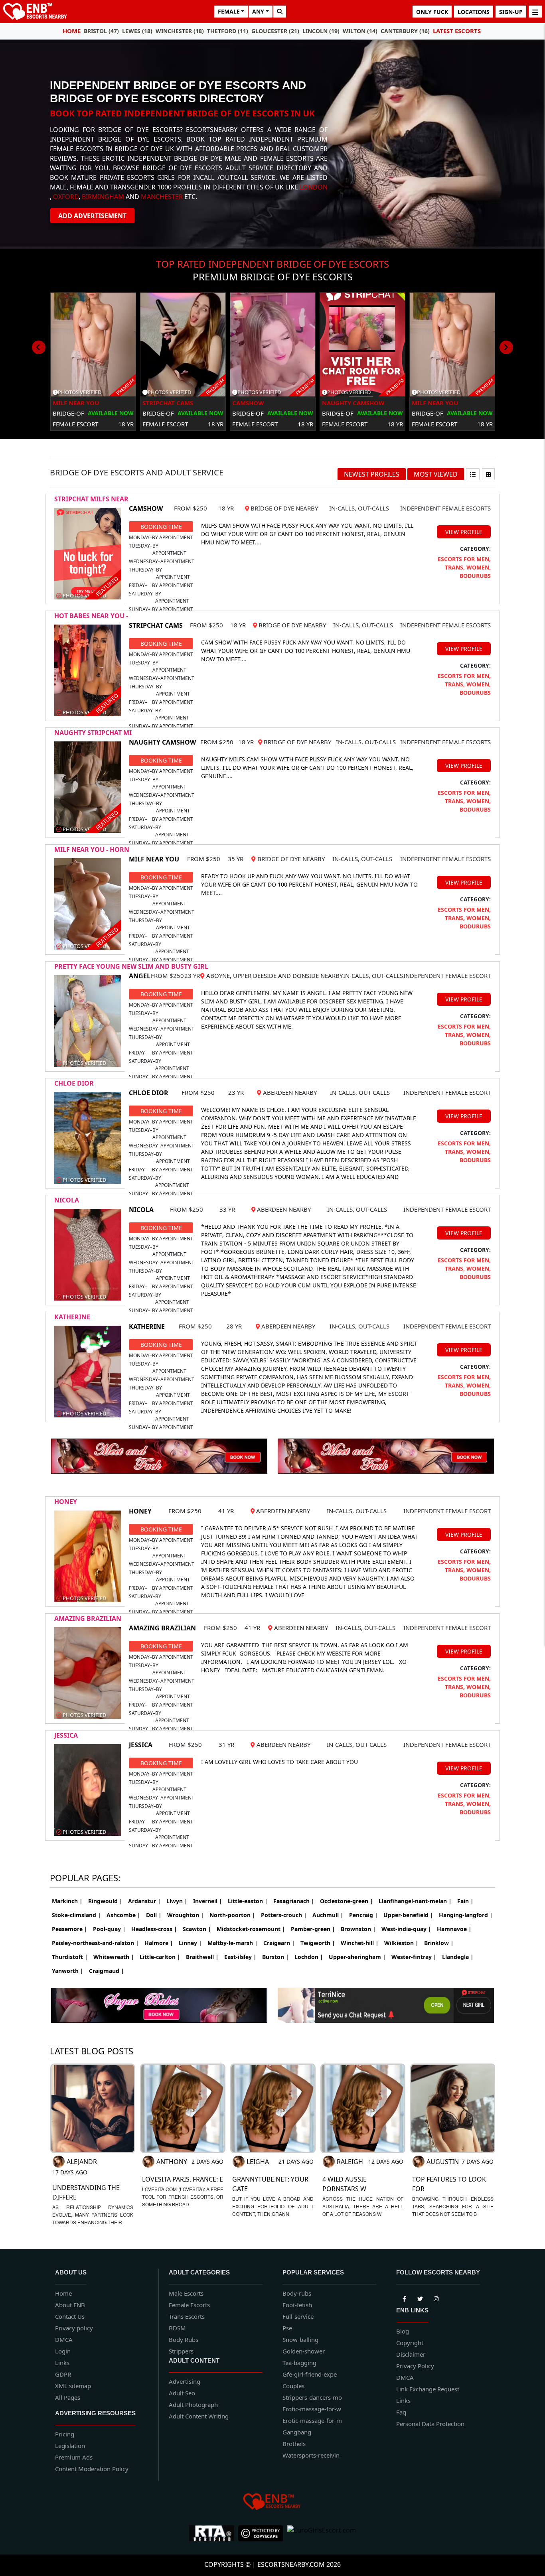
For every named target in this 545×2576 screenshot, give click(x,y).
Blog (403, 2331)
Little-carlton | (160, 1957)
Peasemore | (70, 1929)
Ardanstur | (144, 1901)
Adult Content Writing (199, 2416)
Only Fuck (432, 12)
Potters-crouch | (284, 1915)
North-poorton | (232, 1915)
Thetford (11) (228, 31)
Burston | (275, 1957)
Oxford (66, 197)
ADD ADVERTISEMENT (92, 216)
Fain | (465, 1901)
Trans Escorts (187, 2316)
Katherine (72, 1317)
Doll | (154, 1915)
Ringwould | (105, 1901)
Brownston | (358, 1929)
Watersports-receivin (311, 2455)
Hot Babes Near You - (91, 616)
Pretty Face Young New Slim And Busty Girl (131, 966)
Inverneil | (208, 1901)
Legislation (70, 2446)
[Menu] (535, 12)
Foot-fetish (297, 2305)
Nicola (67, 1200)
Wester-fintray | (414, 1957)
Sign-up (511, 12)
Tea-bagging (299, 2363)
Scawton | (197, 1929)
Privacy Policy (415, 2366)
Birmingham (103, 197)
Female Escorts (189, 2305)
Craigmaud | (107, 1971)
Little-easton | (248, 1901)
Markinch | (67, 1901)
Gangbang (297, 2432)
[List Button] (473, 474)
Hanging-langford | (466, 1915)
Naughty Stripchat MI (93, 733)
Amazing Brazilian (88, 1618)
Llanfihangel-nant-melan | (415, 1901)
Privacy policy (74, 2328)
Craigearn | (279, 1943)
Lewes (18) (137, 31)
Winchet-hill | (360, 1943)
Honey (66, 1502)
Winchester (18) (180, 31)
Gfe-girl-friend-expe (310, 2374)
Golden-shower (304, 2351)
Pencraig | (363, 1915)
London (314, 187)
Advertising (185, 2381)
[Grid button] (488, 474)
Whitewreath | (114, 1957)
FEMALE (229, 11)
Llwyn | (177, 1901)
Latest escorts (457, 31)
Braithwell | (202, 1957)
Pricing (65, 2434)
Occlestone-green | (347, 1901)
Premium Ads (74, 2457)
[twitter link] (404, 2297)
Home (72, 31)
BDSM (177, 2328)
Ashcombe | (123, 1915)
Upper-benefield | (408, 1915)
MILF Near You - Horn (92, 849)
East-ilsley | (240, 1957)
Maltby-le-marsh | (233, 1943)
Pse (287, 2328)
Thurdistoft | (70, 1957)
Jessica (66, 1735)
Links (62, 2363)
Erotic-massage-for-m (312, 2420)
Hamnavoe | (454, 1929)
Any (258, 11)
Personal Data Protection (430, 2424)
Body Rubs (184, 2339)
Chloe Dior (74, 1083)
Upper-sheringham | (357, 1957)
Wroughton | (186, 1915)
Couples (293, 2386)
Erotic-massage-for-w (312, 2409)
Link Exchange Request (428, 2389)
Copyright (410, 2343)
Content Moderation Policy (92, 2469)
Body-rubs (297, 2293)
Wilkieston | (401, 1943)
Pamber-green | (313, 1929)
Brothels (294, 2444)
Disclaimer (411, 2354)
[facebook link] (420, 2297)
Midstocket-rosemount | (251, 1929)
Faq (401, 2412)
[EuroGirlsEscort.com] (322, 2533)
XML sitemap (73, 2386)
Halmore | (159, 1943)
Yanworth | (68, 1971)
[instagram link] (436, 2297)
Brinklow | (439, 1943)
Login (63, 2351)
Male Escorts (186, 2293)
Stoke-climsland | (76, 1915)
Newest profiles (372, 474)
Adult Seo (182, 2393)
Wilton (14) (360, 31)
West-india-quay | (406, 1929)
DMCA (64, 2339)
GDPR (63, 2374)
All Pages (68, 2397)
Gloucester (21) (275, 31)
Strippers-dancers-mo (312, 2397)
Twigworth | (318, 1943)
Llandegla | (458, 1957)
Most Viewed (436, 474)
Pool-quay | (109, 1929)
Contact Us (70, 2316)
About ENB (70, 2305)
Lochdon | (309, 1957)
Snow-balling (300, 2339)
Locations (474, 12)
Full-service (298, 2316)
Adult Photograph (193, 2405)
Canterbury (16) (405, 31)
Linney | (190, 1943)
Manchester (162, 197)
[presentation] (39, 347)
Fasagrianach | (294, 1901)
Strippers (181, 2351)
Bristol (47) (101, 31)
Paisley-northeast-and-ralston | (95, 1943)
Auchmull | (328, 1915)
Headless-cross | (154, 1929)
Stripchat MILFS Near (91, 499)
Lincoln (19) (321, 31)
